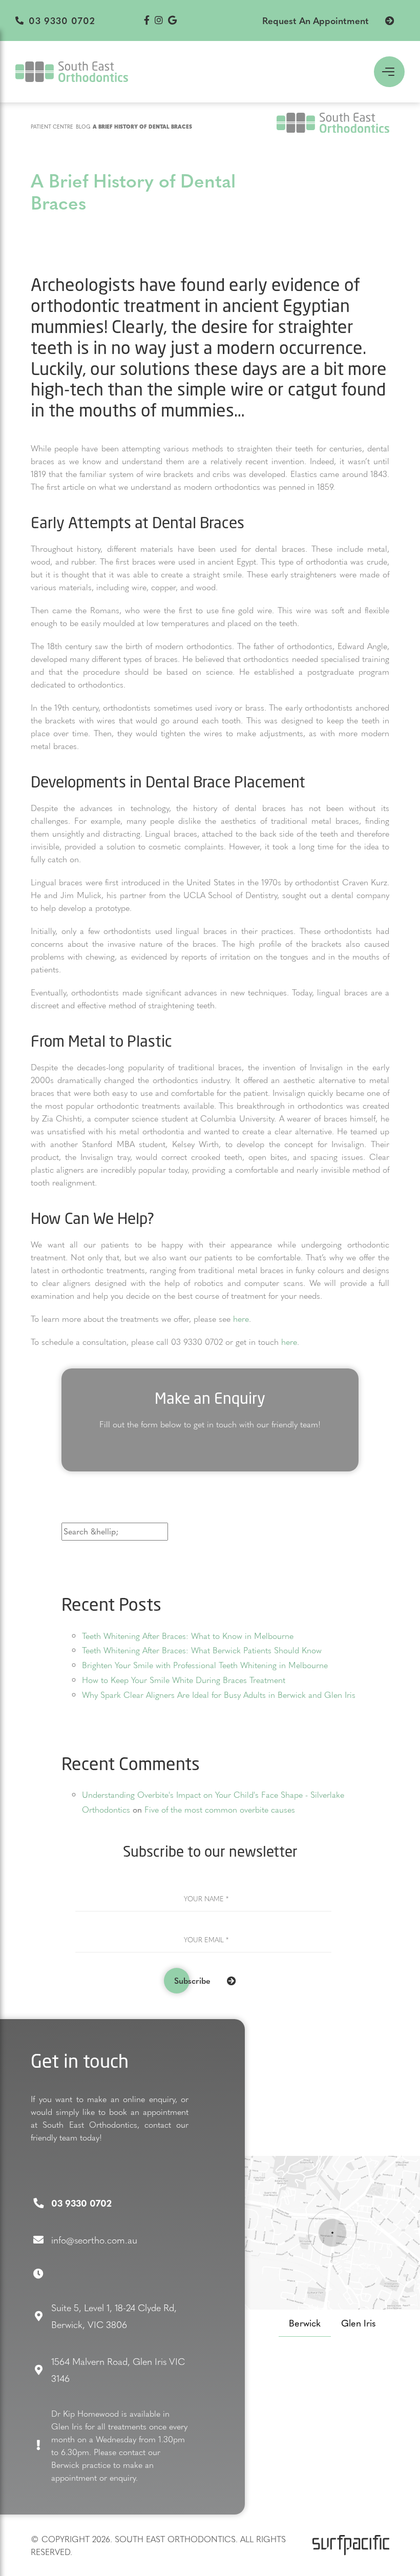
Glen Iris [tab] (359, 2323)
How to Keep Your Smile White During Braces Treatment (184, 1680)
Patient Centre (52, 126)
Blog (83, 126)
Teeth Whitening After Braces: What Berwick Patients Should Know (202, 1650)
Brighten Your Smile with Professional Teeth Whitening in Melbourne (205, 1665)
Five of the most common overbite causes (220, 1809)
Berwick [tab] (305, 2323)
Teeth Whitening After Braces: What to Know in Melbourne (188, 1636)
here (241, 1318)
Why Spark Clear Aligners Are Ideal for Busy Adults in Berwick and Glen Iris (219, 1695)
